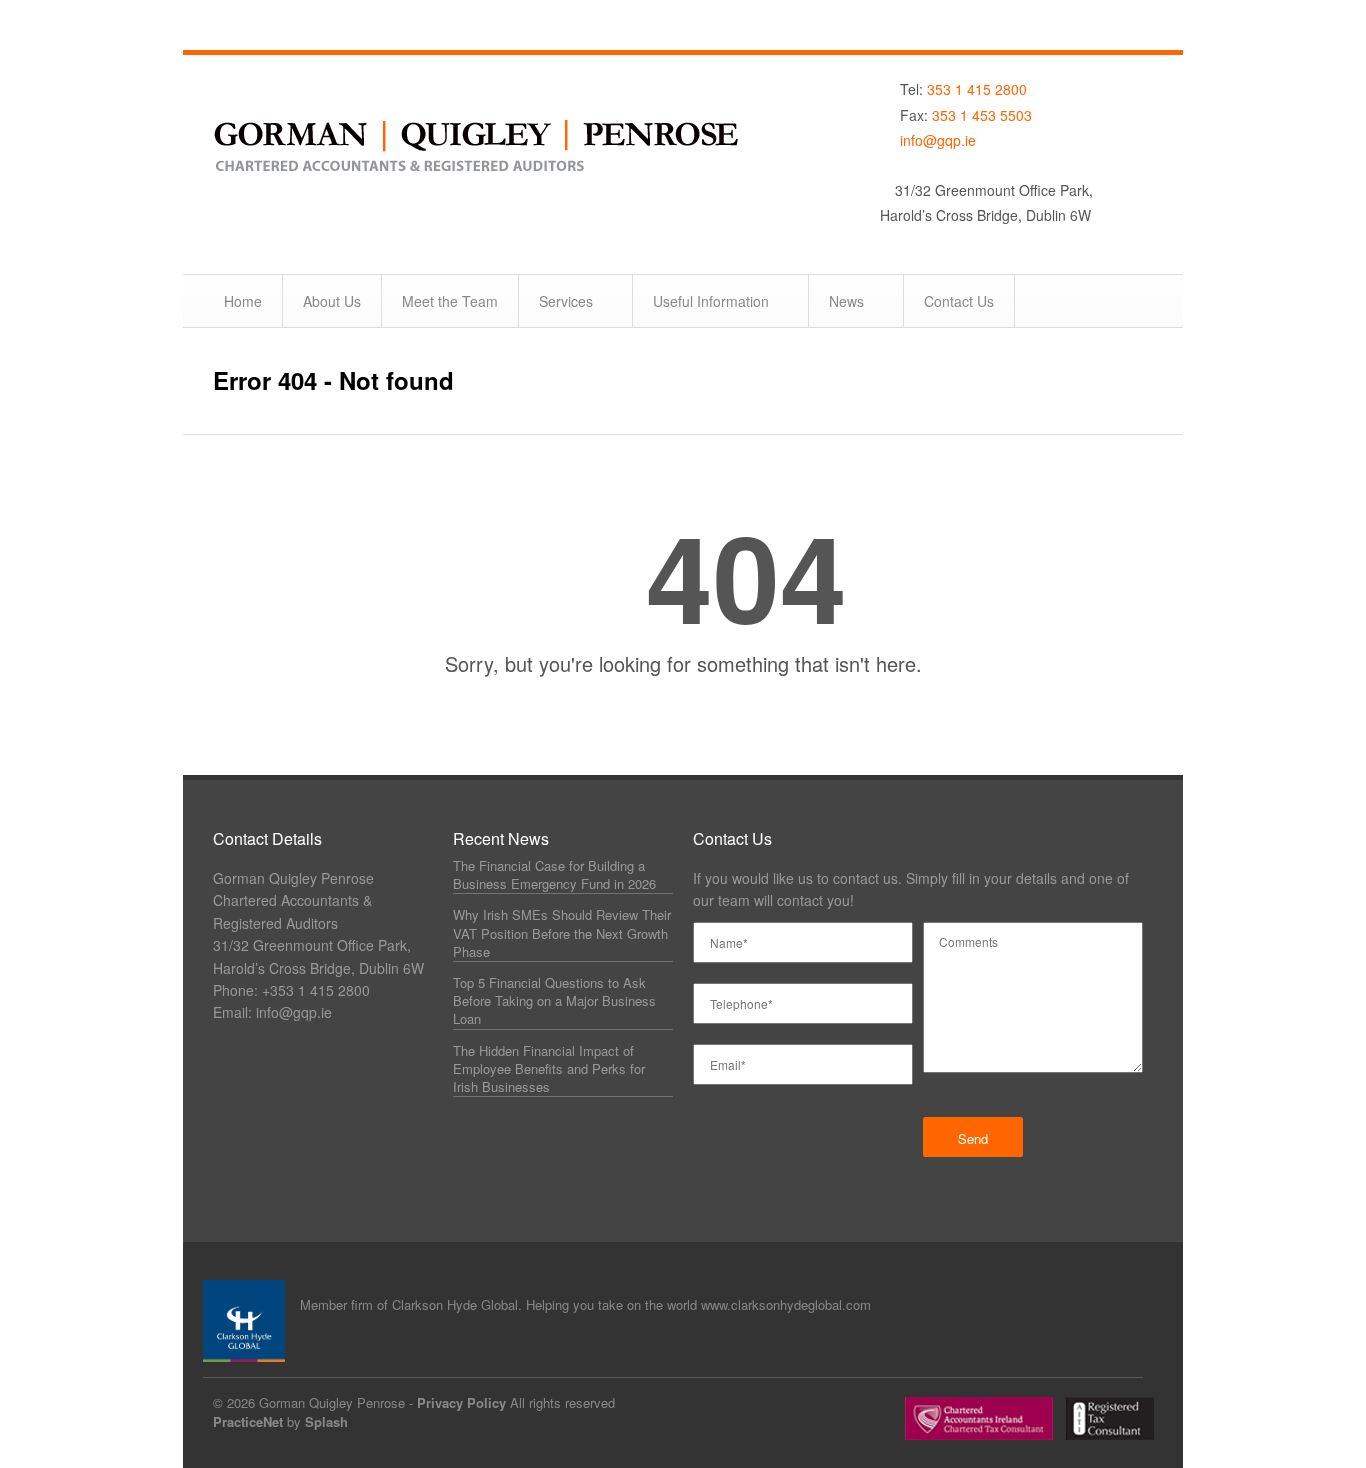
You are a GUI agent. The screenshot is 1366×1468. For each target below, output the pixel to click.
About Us (332, 301)
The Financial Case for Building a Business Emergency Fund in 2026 (554, 874)
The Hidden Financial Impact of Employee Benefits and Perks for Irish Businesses (549, 1068)
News (846, 301)
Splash (326, 1421)
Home (243, 301)
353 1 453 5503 (982, 115)
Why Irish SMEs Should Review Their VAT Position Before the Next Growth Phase (562, 932)
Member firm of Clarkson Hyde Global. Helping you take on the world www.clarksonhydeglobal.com (585, 1304)
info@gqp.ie (938, 140)
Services (566, 301)
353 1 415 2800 (977, 89)
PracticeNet (248, 1421)
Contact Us (959, 301)
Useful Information (711, 301)
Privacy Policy (461, 1402)
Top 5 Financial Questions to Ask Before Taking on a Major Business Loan (554, 1000)
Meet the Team (450, 301)
